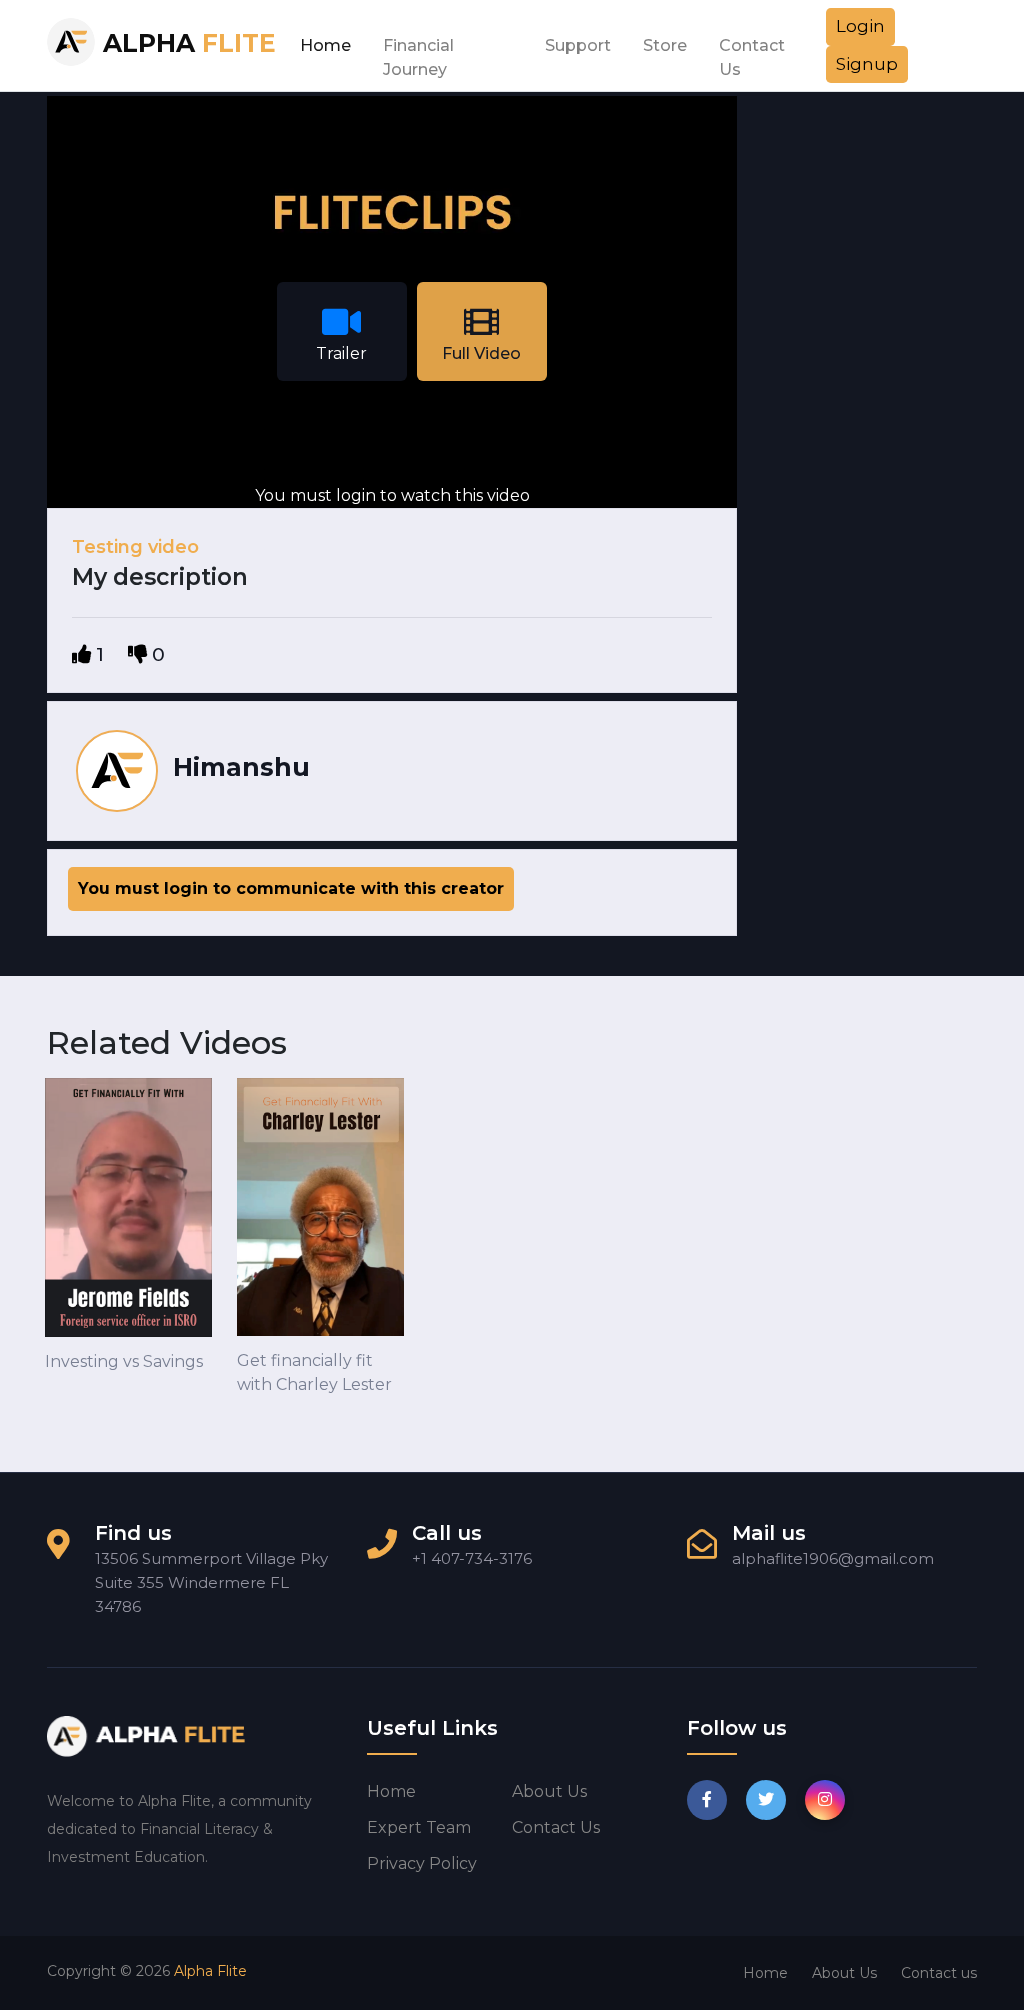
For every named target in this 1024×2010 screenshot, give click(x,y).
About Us (844, 1973)
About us (549, 1791)
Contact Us (752, 51)
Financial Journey (418, 51)
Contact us (556, 1827)
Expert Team (419, 1827)
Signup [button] (867, 64)
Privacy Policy (422, 1863)
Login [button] (860, 26)
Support (578, 45)
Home (325, 45)
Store (665, 45)
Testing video (135, 547)
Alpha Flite (210, 1971)
